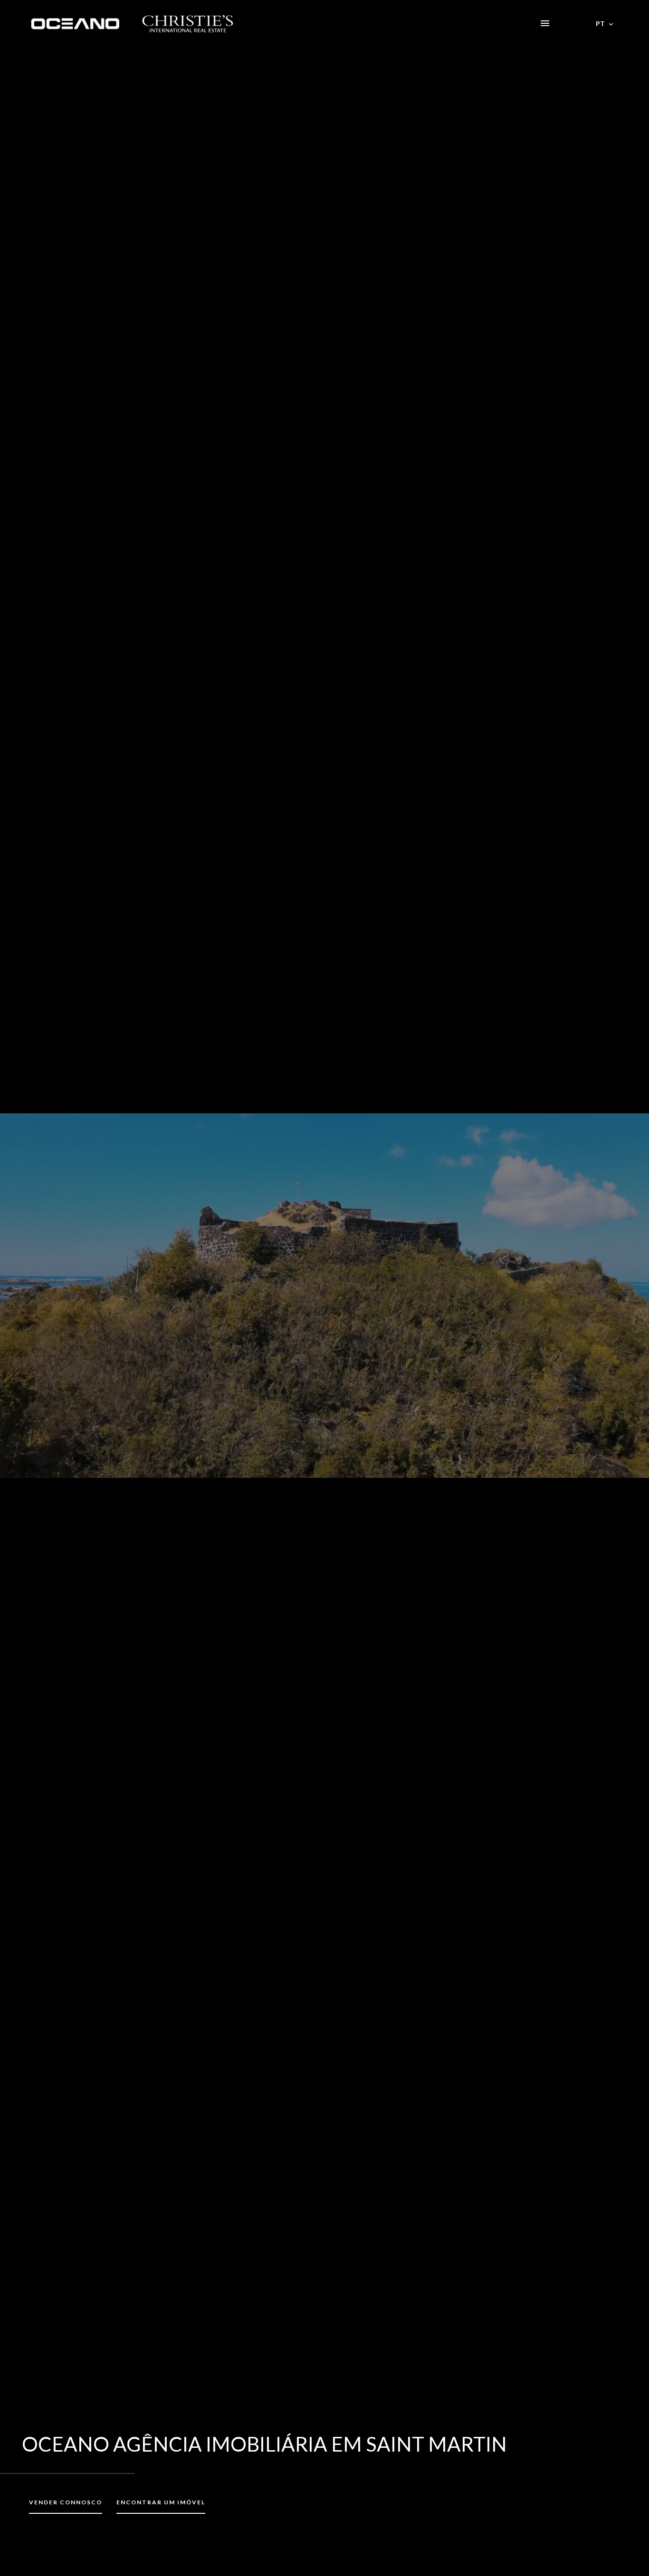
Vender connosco (66, 2502)
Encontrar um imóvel (161, 2502)
